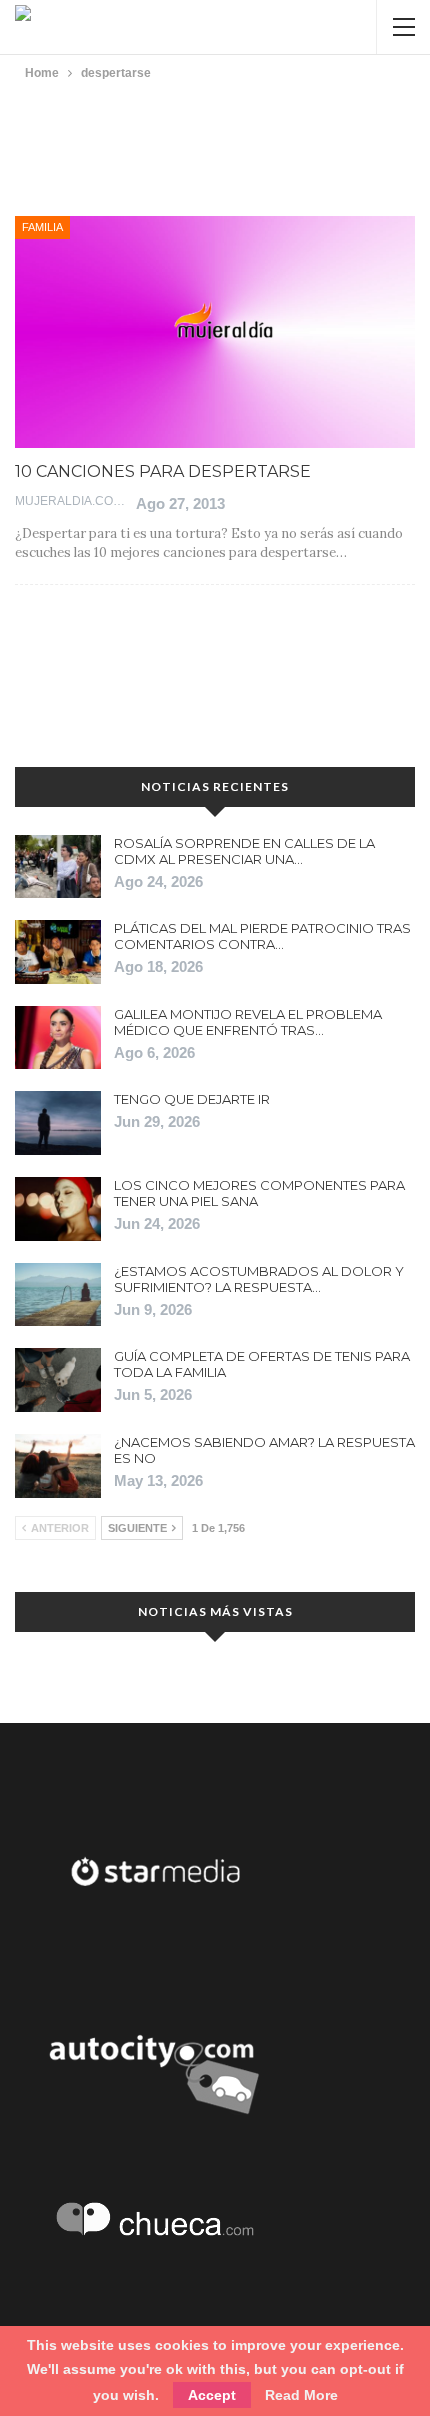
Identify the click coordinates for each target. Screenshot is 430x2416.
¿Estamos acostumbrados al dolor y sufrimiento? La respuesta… (259, 1279)
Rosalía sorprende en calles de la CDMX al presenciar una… (244, 851)
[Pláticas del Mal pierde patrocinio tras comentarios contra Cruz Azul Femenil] (58, 952)
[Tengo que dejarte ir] (58, 1123)
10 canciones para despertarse (163, 471)
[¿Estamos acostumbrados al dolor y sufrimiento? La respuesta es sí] (58, 1295)
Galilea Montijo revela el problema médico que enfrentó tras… (248, 1022)
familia (42, 227)
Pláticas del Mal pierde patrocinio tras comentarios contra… (262, 936)
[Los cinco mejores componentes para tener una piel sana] (58, 1209)
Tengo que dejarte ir (192, 1099)
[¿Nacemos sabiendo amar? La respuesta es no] (58, 1466)
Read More (301, 2395)
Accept (212, 2395)
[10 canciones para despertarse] (215, 332)
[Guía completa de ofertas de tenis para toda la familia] (58, 1380)
